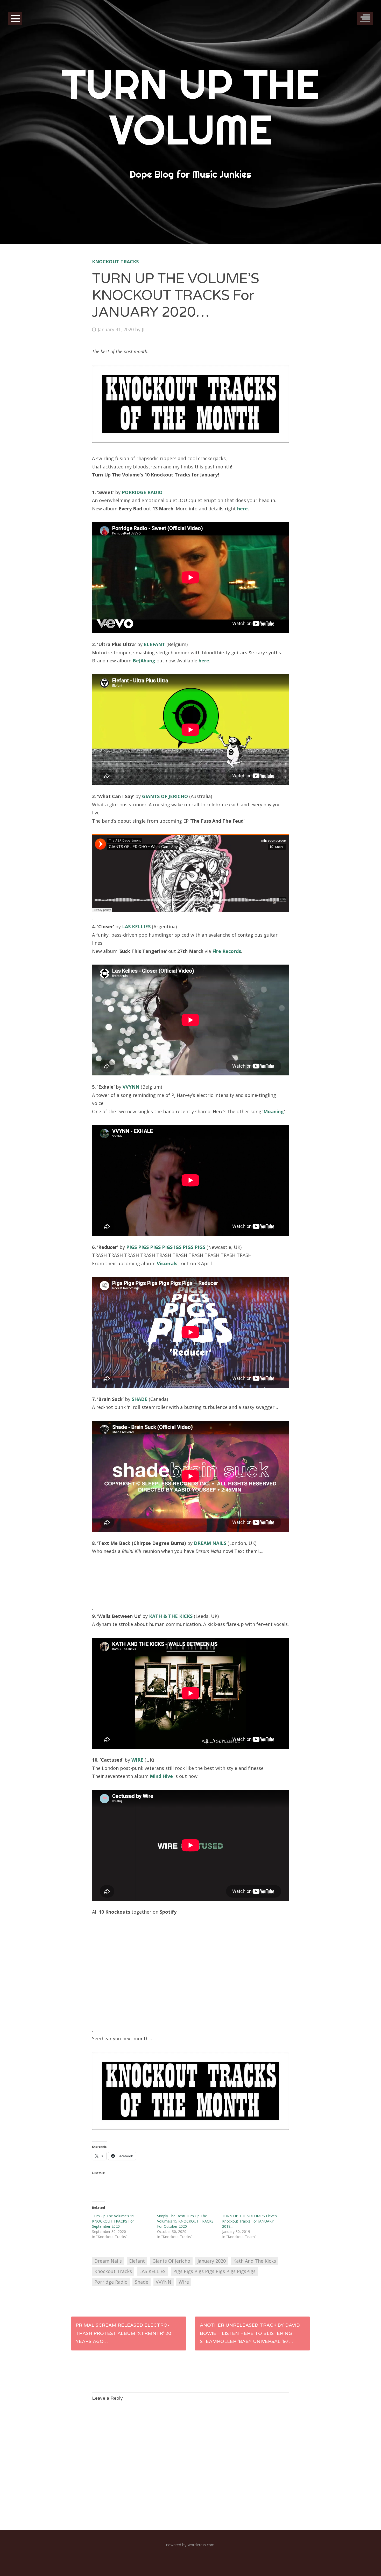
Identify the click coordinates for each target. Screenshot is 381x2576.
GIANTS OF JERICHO (165, 796)
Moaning (274, 1111)
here (242, 509)
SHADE (140, 1399)
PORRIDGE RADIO (142, 492)
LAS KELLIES (136, 927)
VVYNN (131, 1087)
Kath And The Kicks (255, 2261)
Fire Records (227, 951)
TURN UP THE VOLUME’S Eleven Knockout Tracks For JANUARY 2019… (249, 2221)
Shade (142, 2282)
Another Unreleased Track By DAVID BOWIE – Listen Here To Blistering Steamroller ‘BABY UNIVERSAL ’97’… (250, 2333)
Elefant (137, 2261)
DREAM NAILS (210, 1543)
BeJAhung (144, 661)
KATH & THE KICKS (171, 1616)
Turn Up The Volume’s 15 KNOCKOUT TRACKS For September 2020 (113, 2221)
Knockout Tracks (115, 262)
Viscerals (167, 1263)
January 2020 (212, 2261)
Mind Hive (161, 1776)
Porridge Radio (111, 2282)
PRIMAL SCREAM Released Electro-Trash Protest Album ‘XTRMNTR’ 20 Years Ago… (123, 2333)
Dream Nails (108, 2261)
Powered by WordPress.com (190, 2545)
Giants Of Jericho (171, 2261)
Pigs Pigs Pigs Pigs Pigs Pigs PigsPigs (214, 2271)
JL (144, 329)
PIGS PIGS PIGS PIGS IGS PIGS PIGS (166, 1247)
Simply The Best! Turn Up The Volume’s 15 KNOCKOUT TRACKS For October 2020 (185, 2221)
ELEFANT (154, 644)
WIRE (137, 1760)
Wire (184, 2282)
